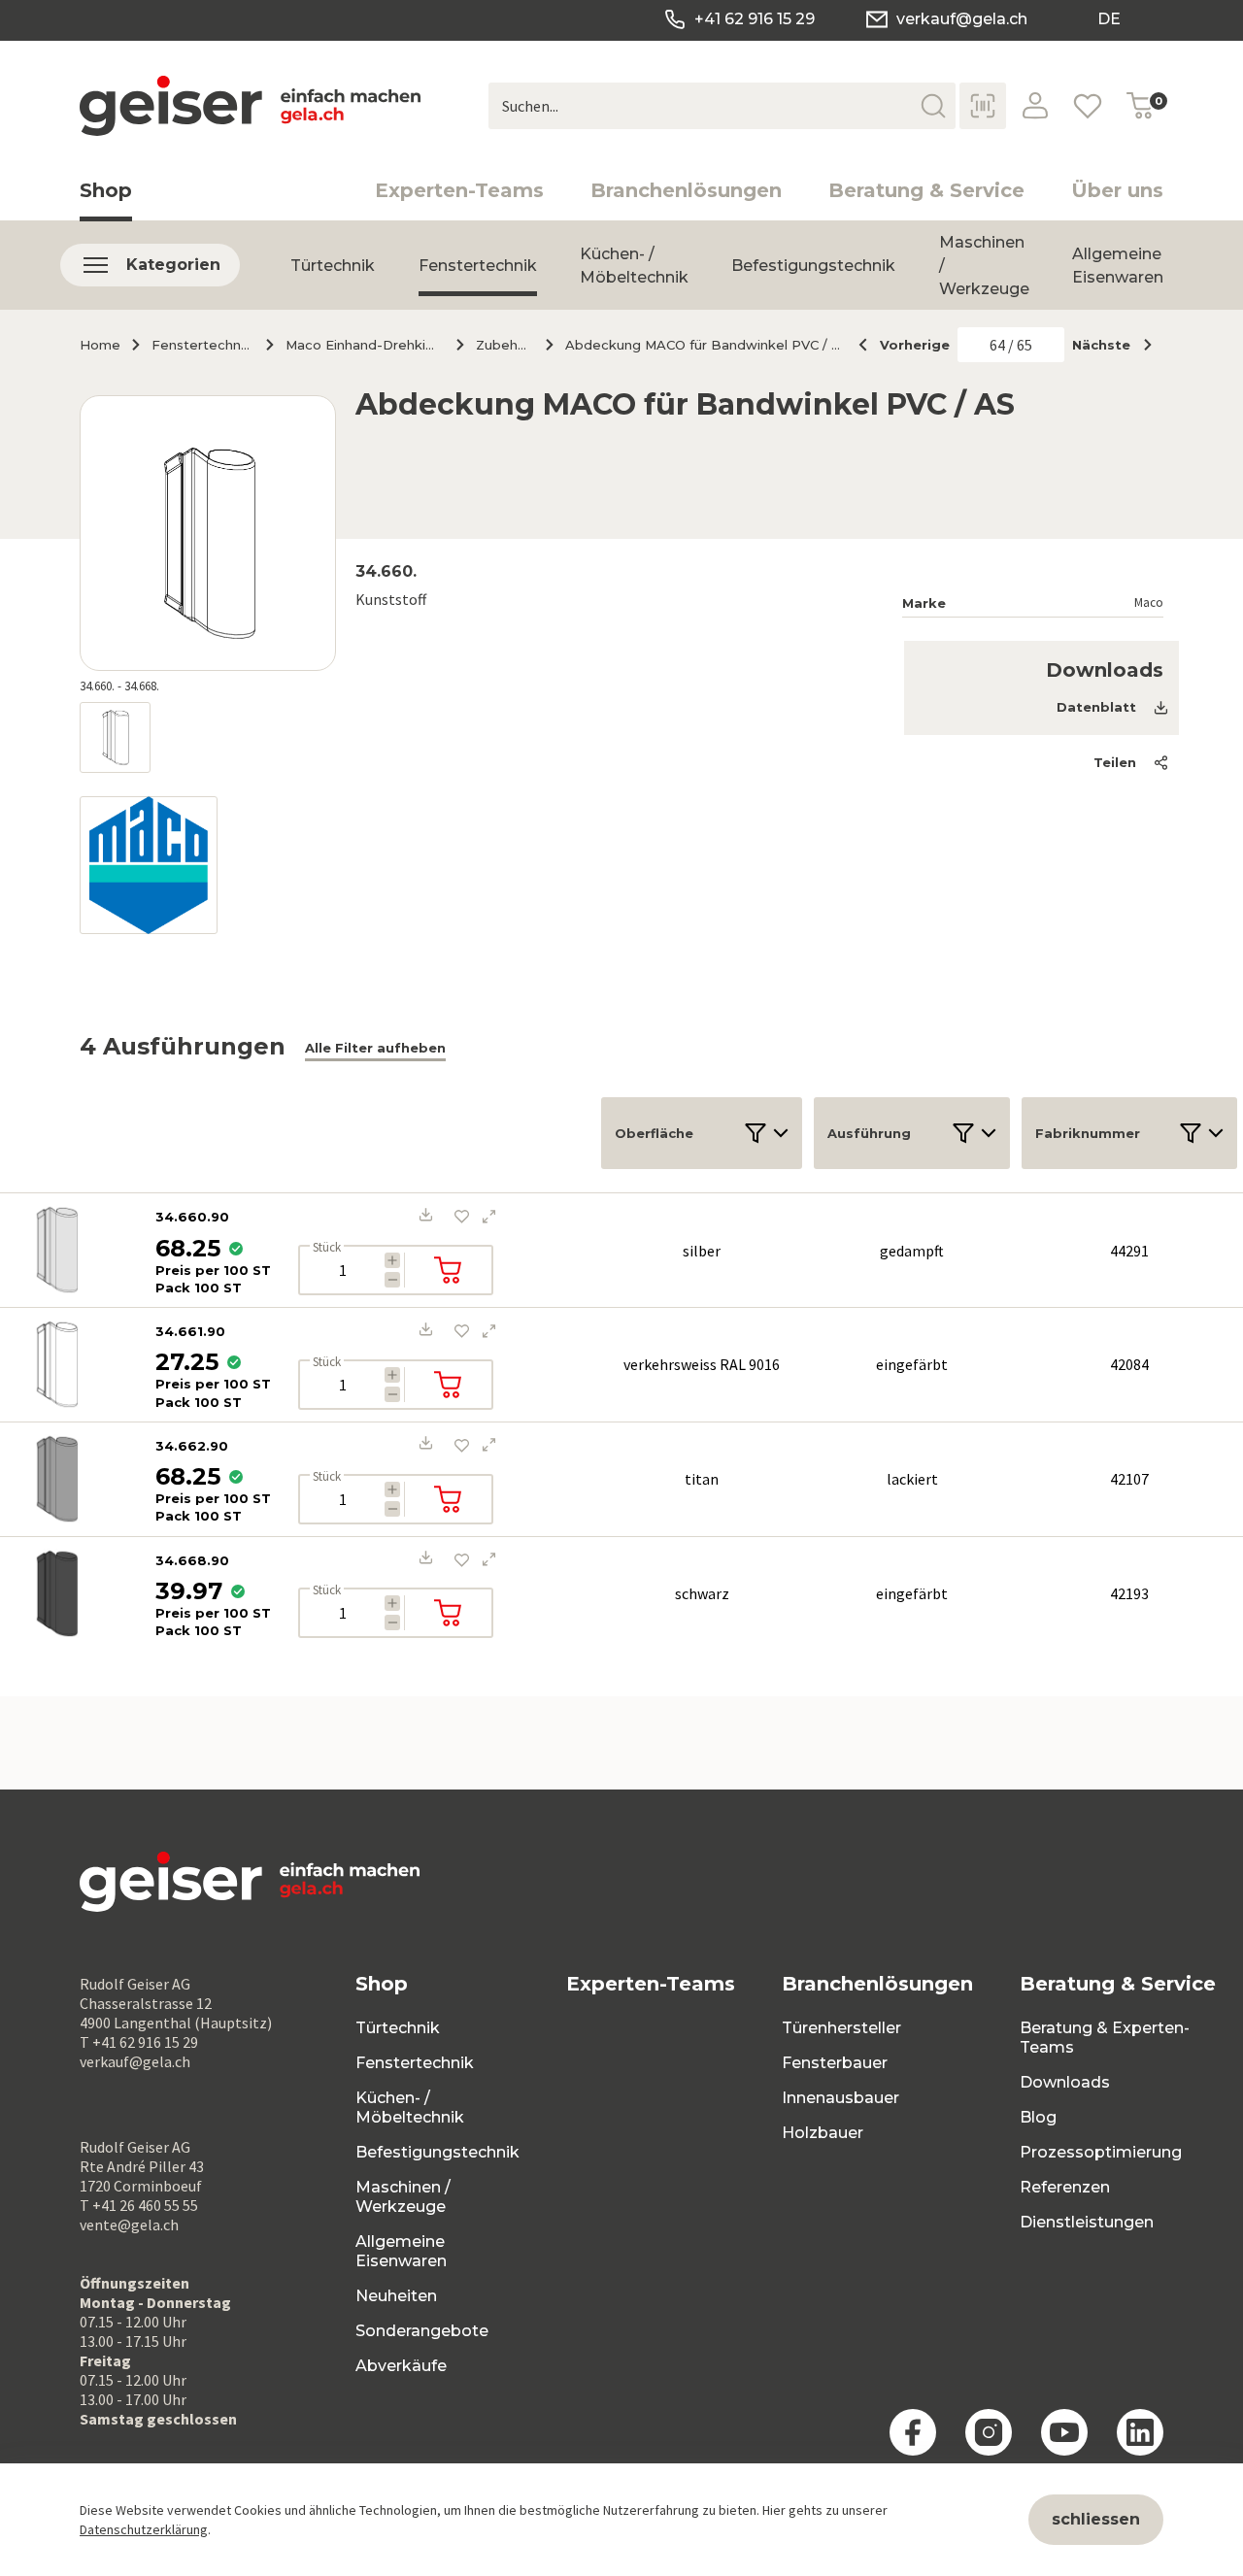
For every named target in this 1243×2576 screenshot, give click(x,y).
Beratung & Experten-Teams (1105, 2038)
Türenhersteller (841, 2028)
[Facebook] (913, 2432)
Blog (1038, 2117)
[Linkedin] (1140, 2432)
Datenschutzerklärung (144, 2529)
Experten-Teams (459, 190)
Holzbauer (823, 2133)
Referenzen (1065, 2187)
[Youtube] (1064, 2432)
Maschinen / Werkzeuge (403, 2197)
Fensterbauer (835, 2063)
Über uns (1117, 190)
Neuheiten (396, 2296)
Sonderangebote (422, 2331)
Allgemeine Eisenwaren (1118, 266)
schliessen (1096, 2519)
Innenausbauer (840, 2098)
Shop (106, 190)
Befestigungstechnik (813, 266)
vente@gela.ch (129, 2225)
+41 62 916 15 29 (755, 19)
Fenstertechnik (478, 266)
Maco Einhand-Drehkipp (363, 345)
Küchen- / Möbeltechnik (634, 266)
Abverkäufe (401, 2366)
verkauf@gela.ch (962, 19)
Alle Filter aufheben (375, 1048)
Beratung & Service (926, 190)
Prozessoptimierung (1101, 2152)
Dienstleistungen (1087, 2222)
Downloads (1065, 2082)
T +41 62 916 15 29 (139, 2042)
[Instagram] (989, 2432)
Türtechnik (333, 266)
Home (100, 345)
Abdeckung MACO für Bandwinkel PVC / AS (706, 345)
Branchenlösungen (686, 190)
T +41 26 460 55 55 (139, 2205)
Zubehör (503, 345)
